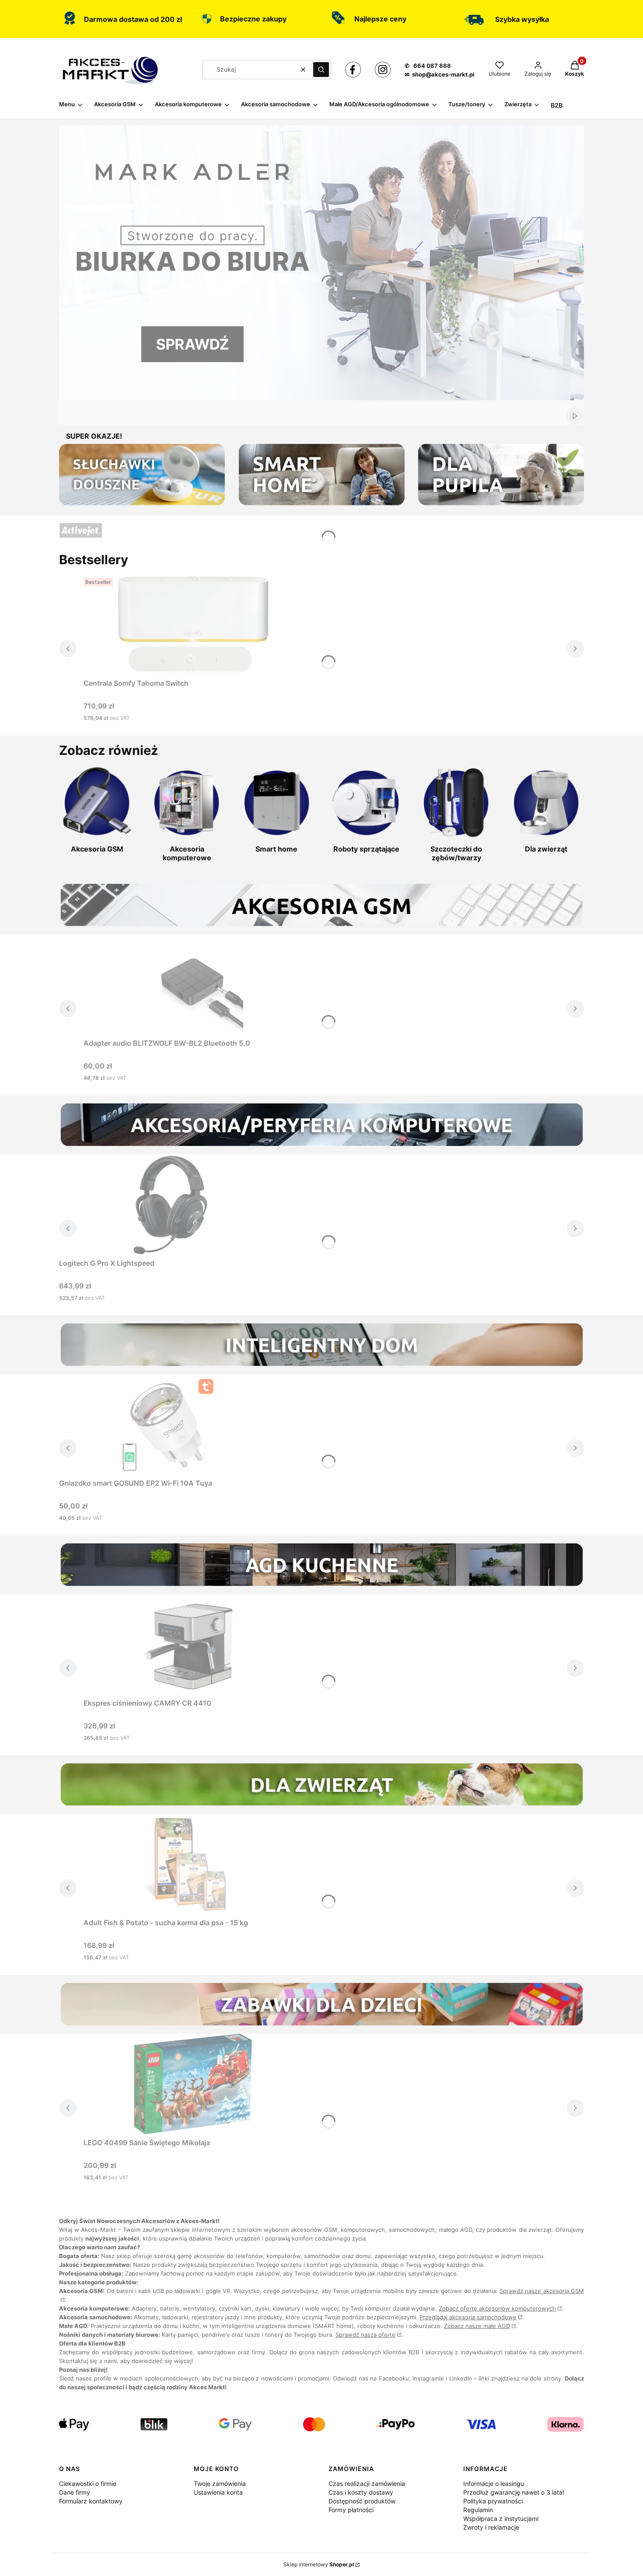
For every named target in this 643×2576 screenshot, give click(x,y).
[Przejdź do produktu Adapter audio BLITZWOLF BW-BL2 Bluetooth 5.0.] (193, 984)
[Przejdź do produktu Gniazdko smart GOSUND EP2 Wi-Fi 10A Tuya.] (168, 1424)
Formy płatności (351, 2510)
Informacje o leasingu (494, 2484)
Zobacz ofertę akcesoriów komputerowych (497, 2308)
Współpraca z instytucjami (501, 2518)
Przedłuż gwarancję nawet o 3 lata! (514, 2492)
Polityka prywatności (493, 2501)
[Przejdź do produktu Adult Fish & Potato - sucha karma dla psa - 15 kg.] (193, 1864)
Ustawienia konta (218, 2492)
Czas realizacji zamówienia (367, 2484)
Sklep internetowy (319, 2564)
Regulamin (478, 2510)
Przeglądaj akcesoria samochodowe (468, 2317)
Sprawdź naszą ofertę (365, 2335)
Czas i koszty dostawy (361, 2492)
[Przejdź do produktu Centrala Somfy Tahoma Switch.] (193, 625)
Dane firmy (75, 2492)
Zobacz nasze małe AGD (477, 2326)
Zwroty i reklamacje (491, 2527)
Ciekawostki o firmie (88, 2484)
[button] (321, 70)
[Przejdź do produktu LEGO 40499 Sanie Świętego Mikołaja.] (193, 2084)
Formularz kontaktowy (91, 2501)
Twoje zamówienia (220, 2484)
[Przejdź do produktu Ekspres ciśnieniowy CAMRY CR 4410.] (193, 1644)
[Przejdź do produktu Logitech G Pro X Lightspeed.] (168, 1204)
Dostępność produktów (362, 2501)
